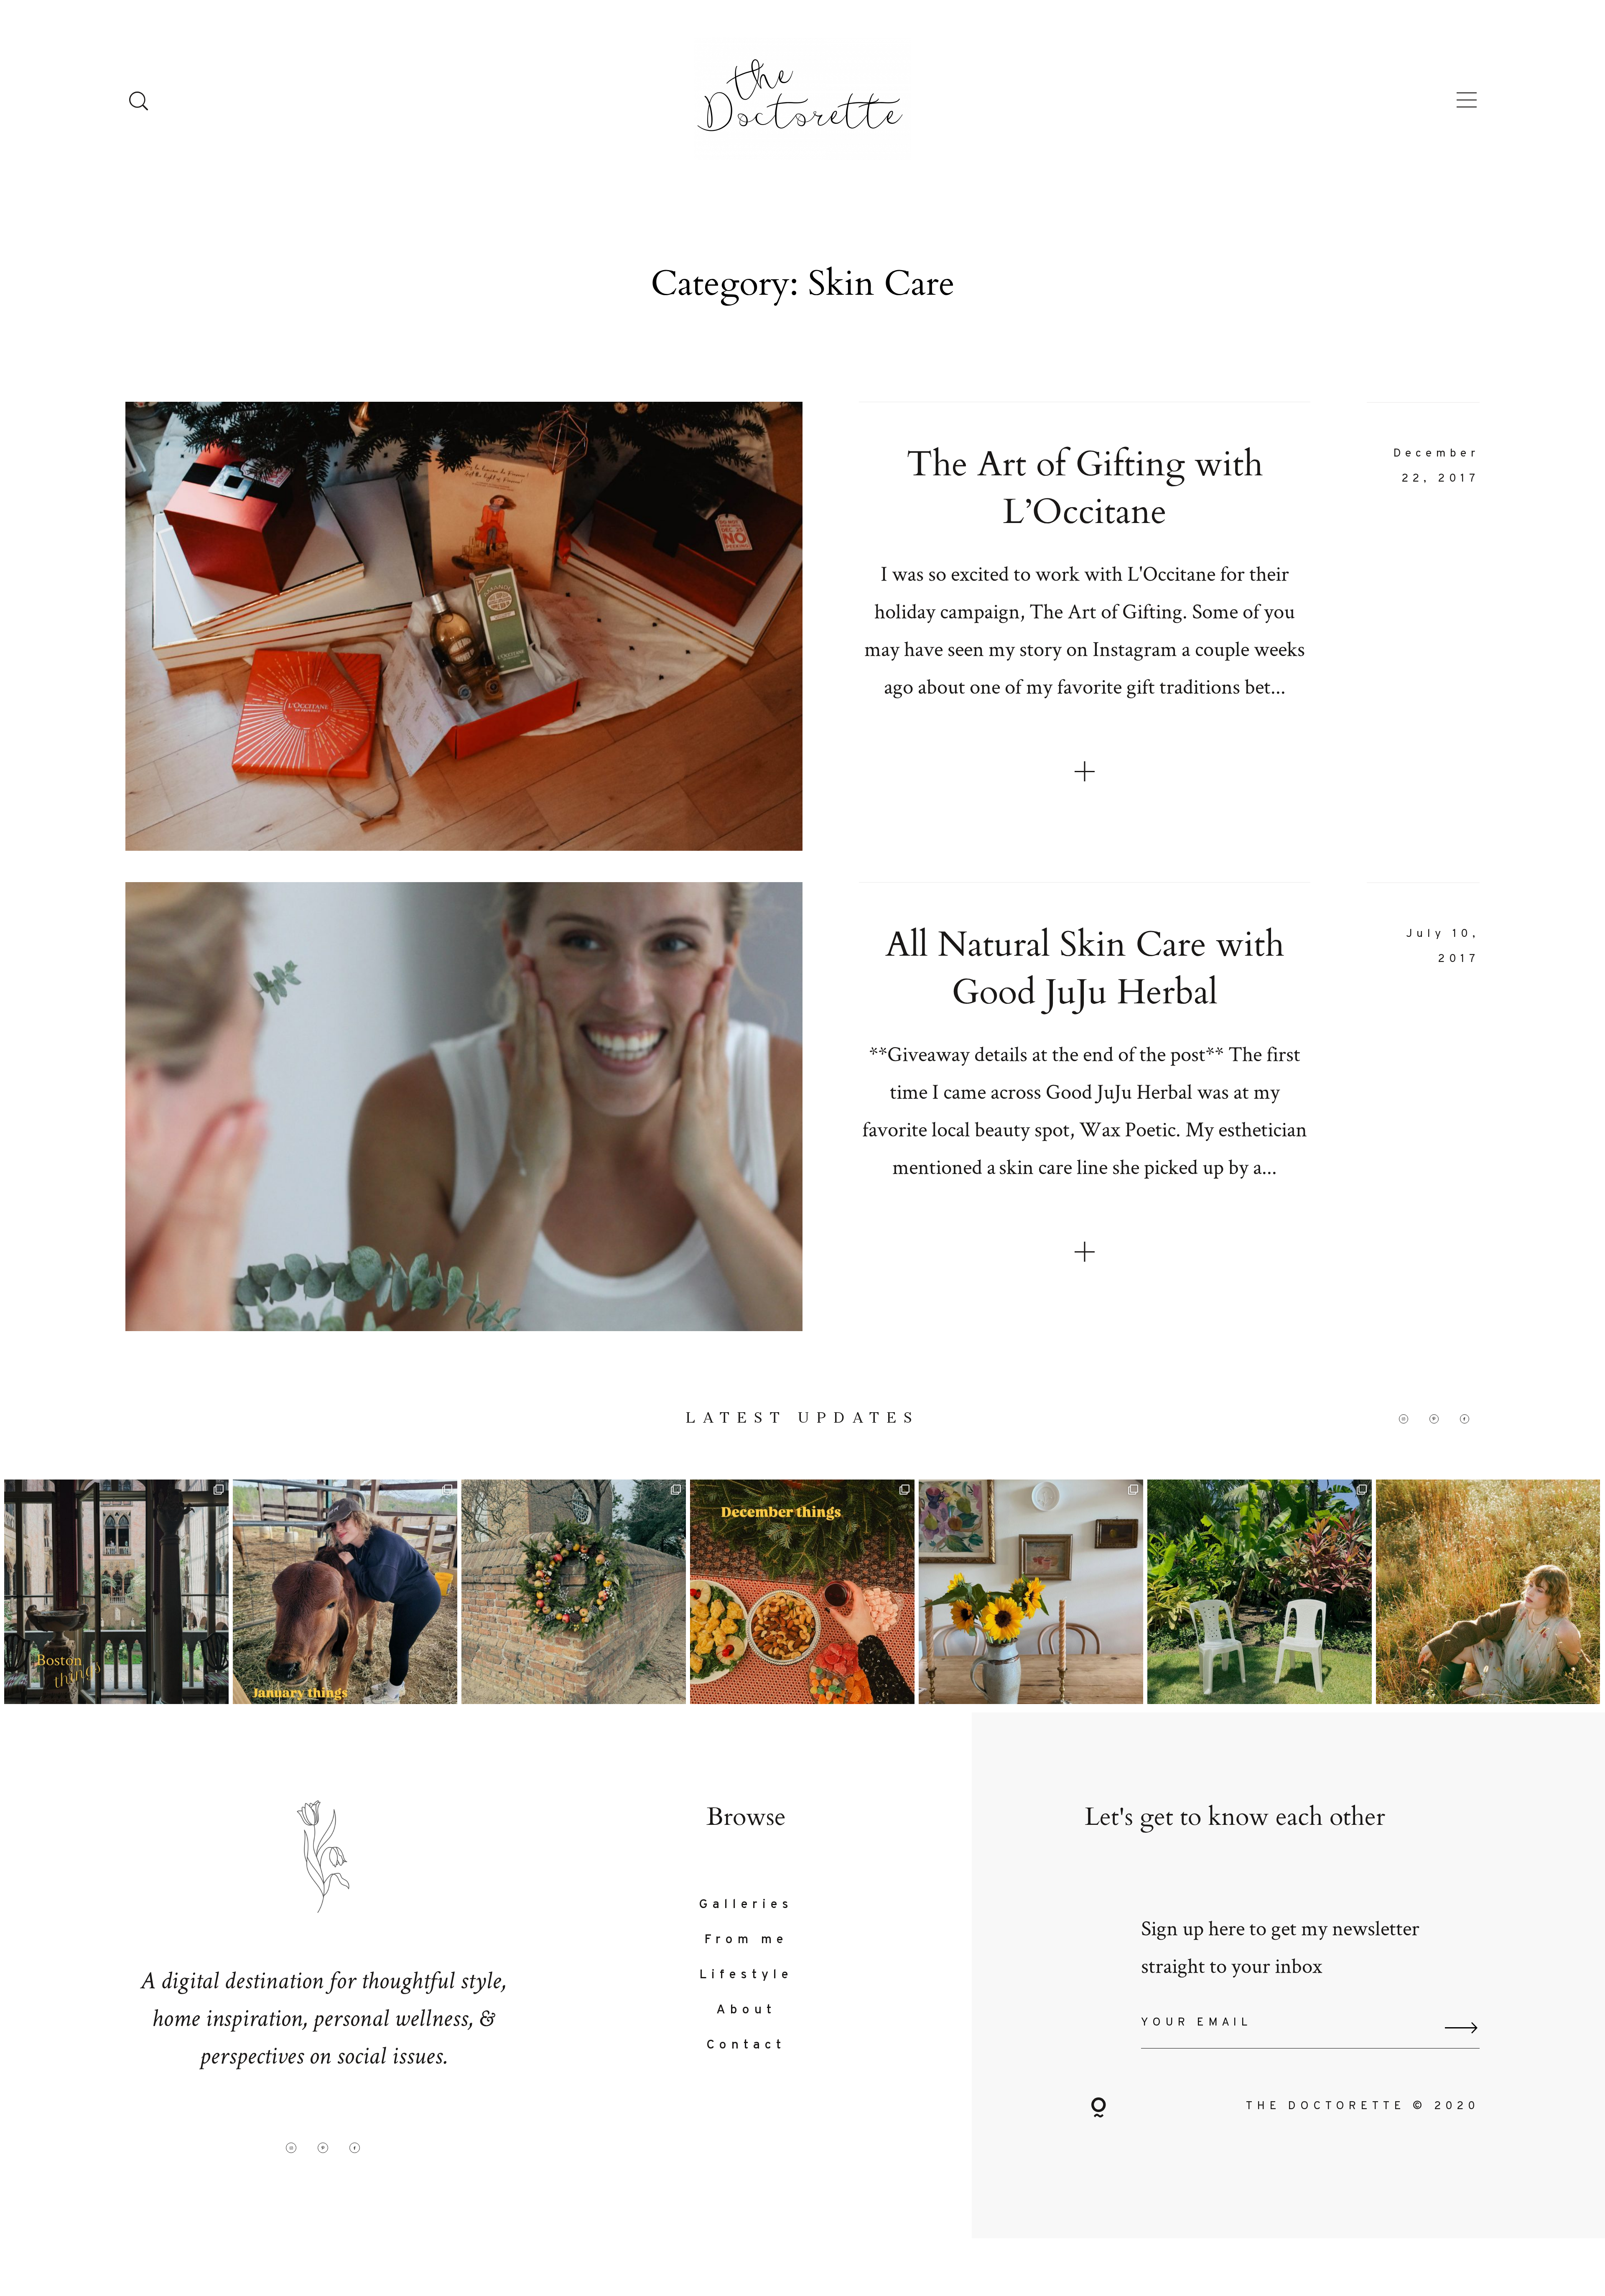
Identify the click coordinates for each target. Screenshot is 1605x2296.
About (746, 2010)
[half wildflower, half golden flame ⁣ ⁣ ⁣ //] (1488, 1592)
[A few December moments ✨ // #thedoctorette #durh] (802, 1592)
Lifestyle (746, 1975)
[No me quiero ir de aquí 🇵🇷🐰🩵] (1260, 1592)
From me (746, 1940)
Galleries (746, 1905)
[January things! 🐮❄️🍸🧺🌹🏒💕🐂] (345, 1592)
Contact (746, 2045)
